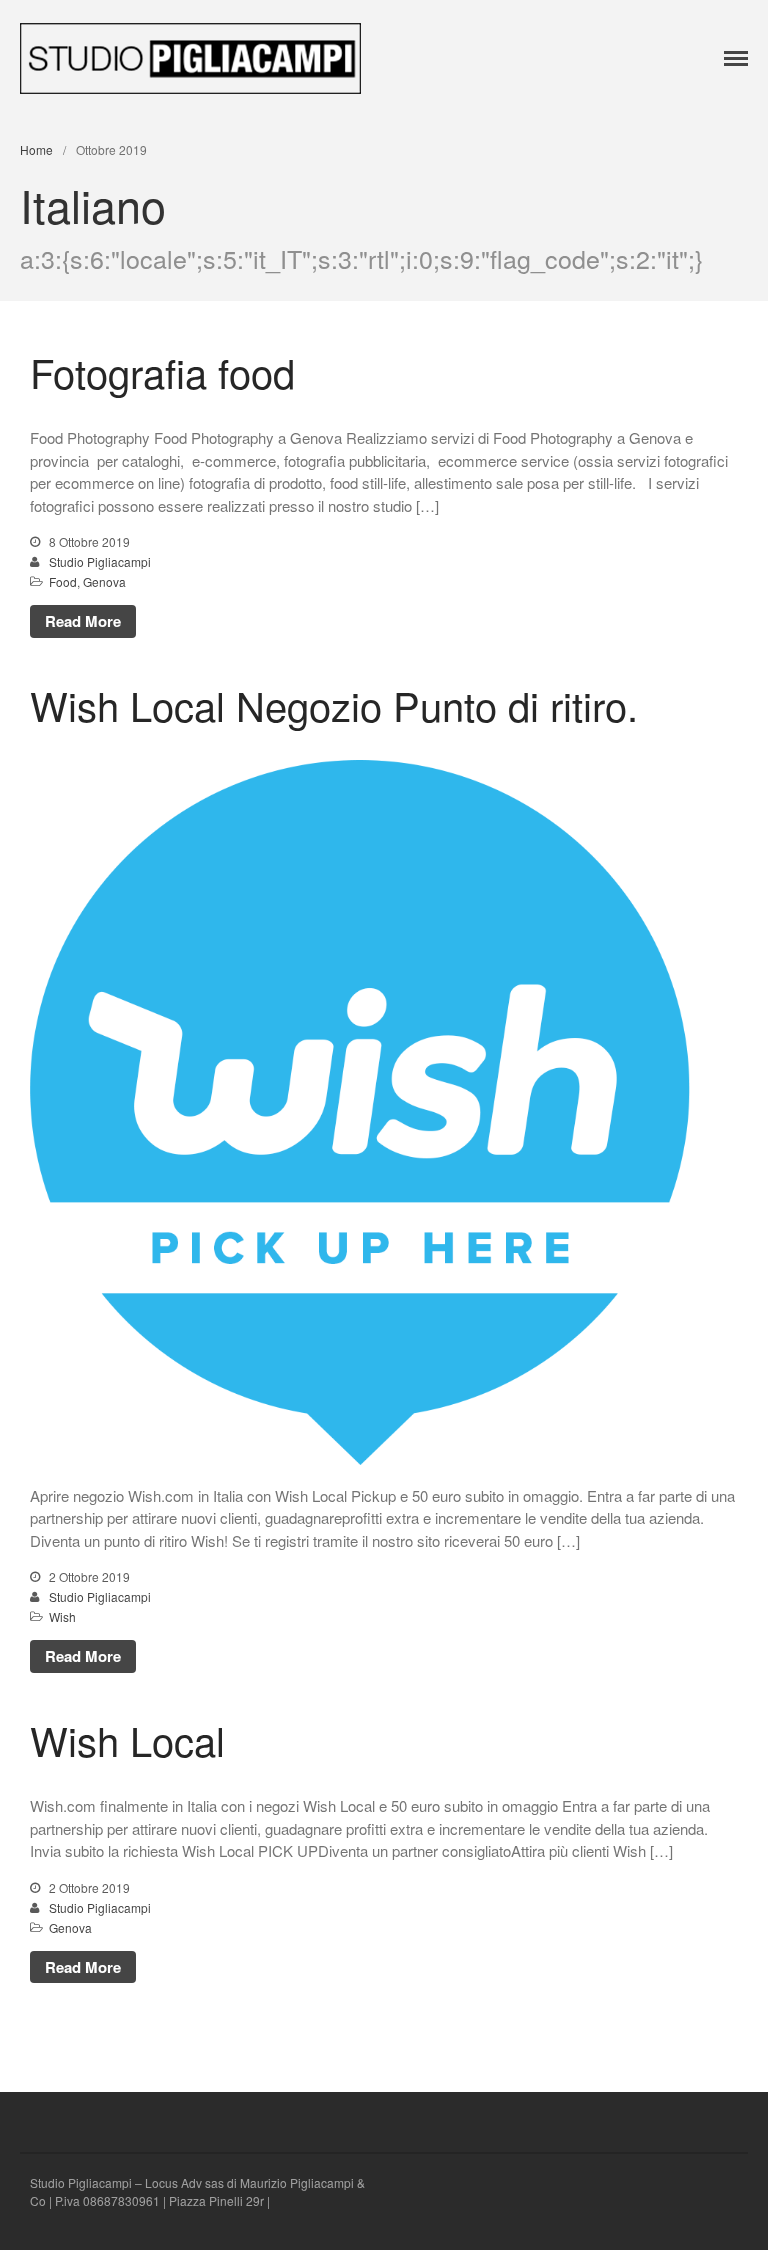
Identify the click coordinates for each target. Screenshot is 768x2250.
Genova (104, 581)
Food (63, 581)
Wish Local (127, 1739)
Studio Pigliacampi (100, 561)
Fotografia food (162, 371)
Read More (83, 621)
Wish (62, 1616)
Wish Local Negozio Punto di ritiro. (334, 704)
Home (36, 149)
